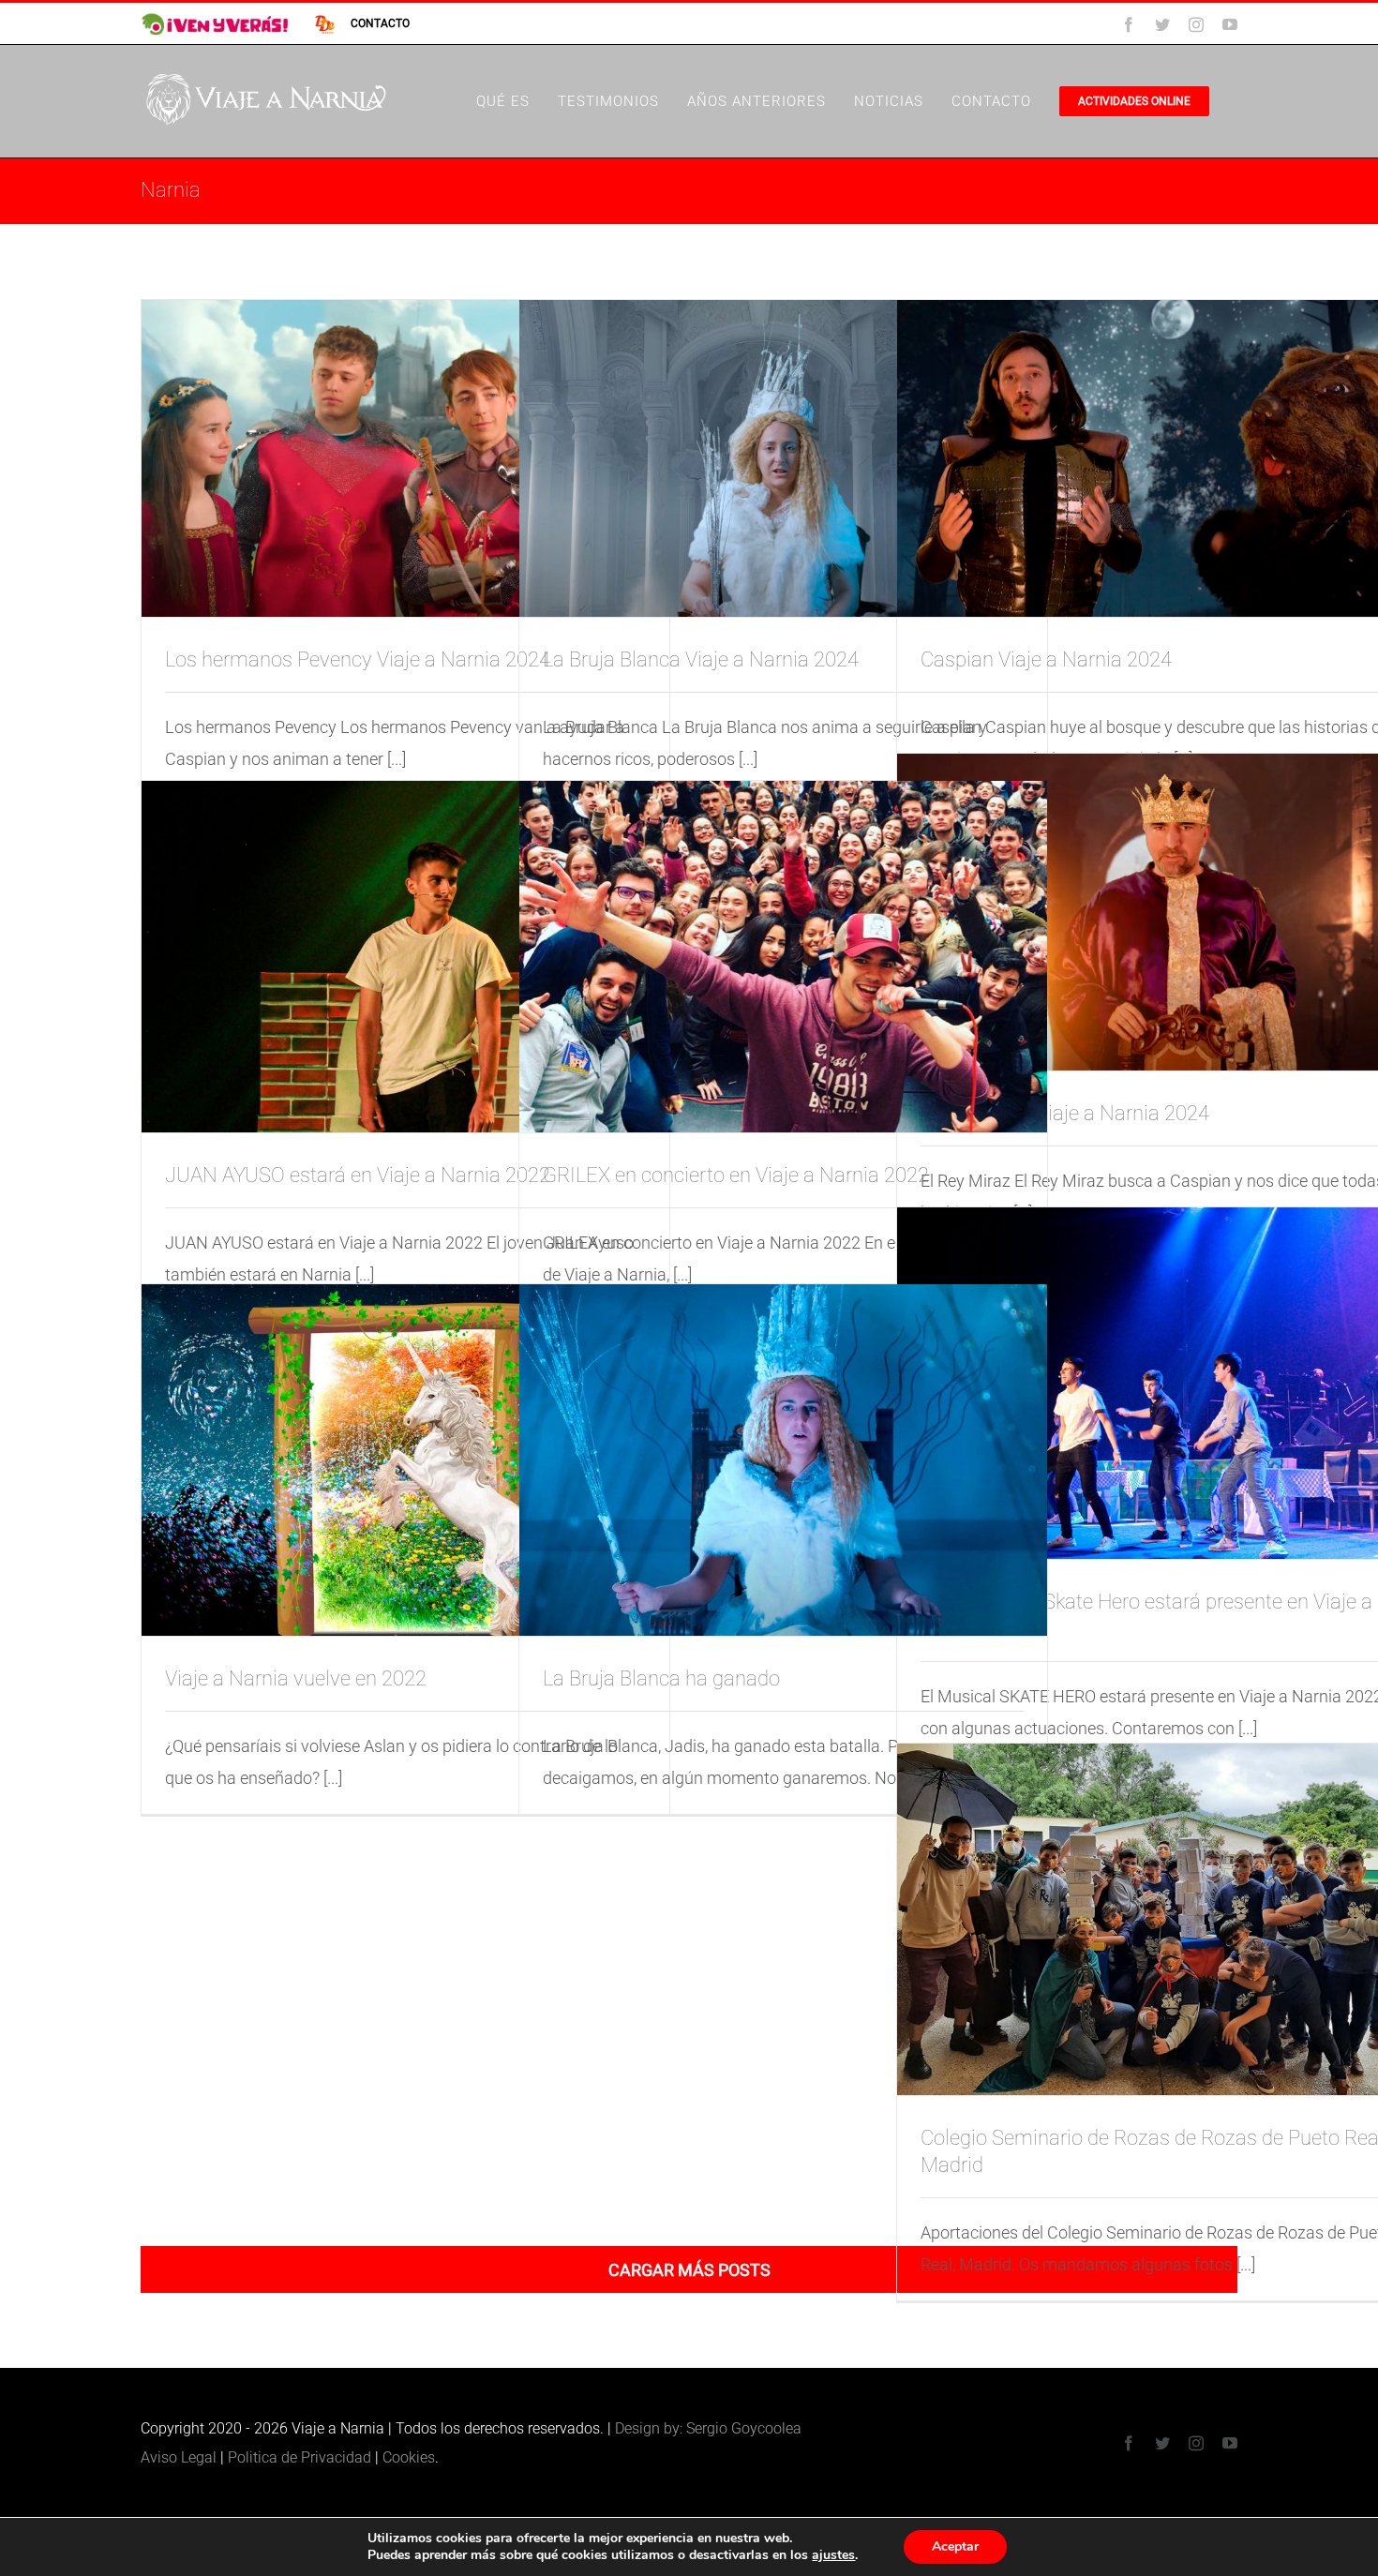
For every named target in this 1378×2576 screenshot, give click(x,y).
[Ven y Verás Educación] (216, 23)
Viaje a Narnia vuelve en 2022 (296, 1678)
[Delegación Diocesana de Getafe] (316, 23)
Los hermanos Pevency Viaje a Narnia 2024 (358, 659)
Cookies (409, 2457)
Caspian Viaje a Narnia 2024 (1046, 659)
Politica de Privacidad (300, 2457)
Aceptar (955, 2546)
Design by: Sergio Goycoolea (708, 2428)
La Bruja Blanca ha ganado (661, 1678)
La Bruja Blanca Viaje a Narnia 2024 (701, 659)
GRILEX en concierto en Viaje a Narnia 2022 (736, 1175)
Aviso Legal (179, 2457)
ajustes (833, 2555)
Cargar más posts (689, 2270)
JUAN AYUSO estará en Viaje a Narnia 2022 (358, 1175)
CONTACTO (380, 23)
